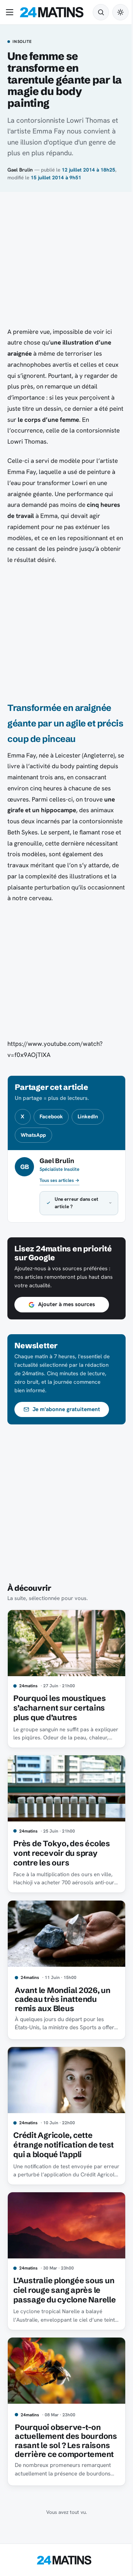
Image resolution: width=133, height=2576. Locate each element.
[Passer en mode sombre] (120, 12)
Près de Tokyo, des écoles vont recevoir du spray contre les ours (62, 1847)
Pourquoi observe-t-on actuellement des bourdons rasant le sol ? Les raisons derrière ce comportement (59, 2436)
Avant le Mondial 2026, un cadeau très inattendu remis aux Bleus (63, 1989)
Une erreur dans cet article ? (76, 1203)
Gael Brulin (20, 170)
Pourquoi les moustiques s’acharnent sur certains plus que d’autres (59, 1705)
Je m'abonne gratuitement (66, 1409)
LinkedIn (88, 1116)
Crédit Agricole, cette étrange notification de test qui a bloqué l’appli (64, 2132)
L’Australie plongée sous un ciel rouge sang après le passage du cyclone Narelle (62, 2279)
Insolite (22, 42)
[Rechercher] (101, 12)
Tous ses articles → (59, 1180)
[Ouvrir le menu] (11, 12)
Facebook (51, 1116)
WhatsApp (33, 1135)
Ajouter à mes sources (66, 1304)
